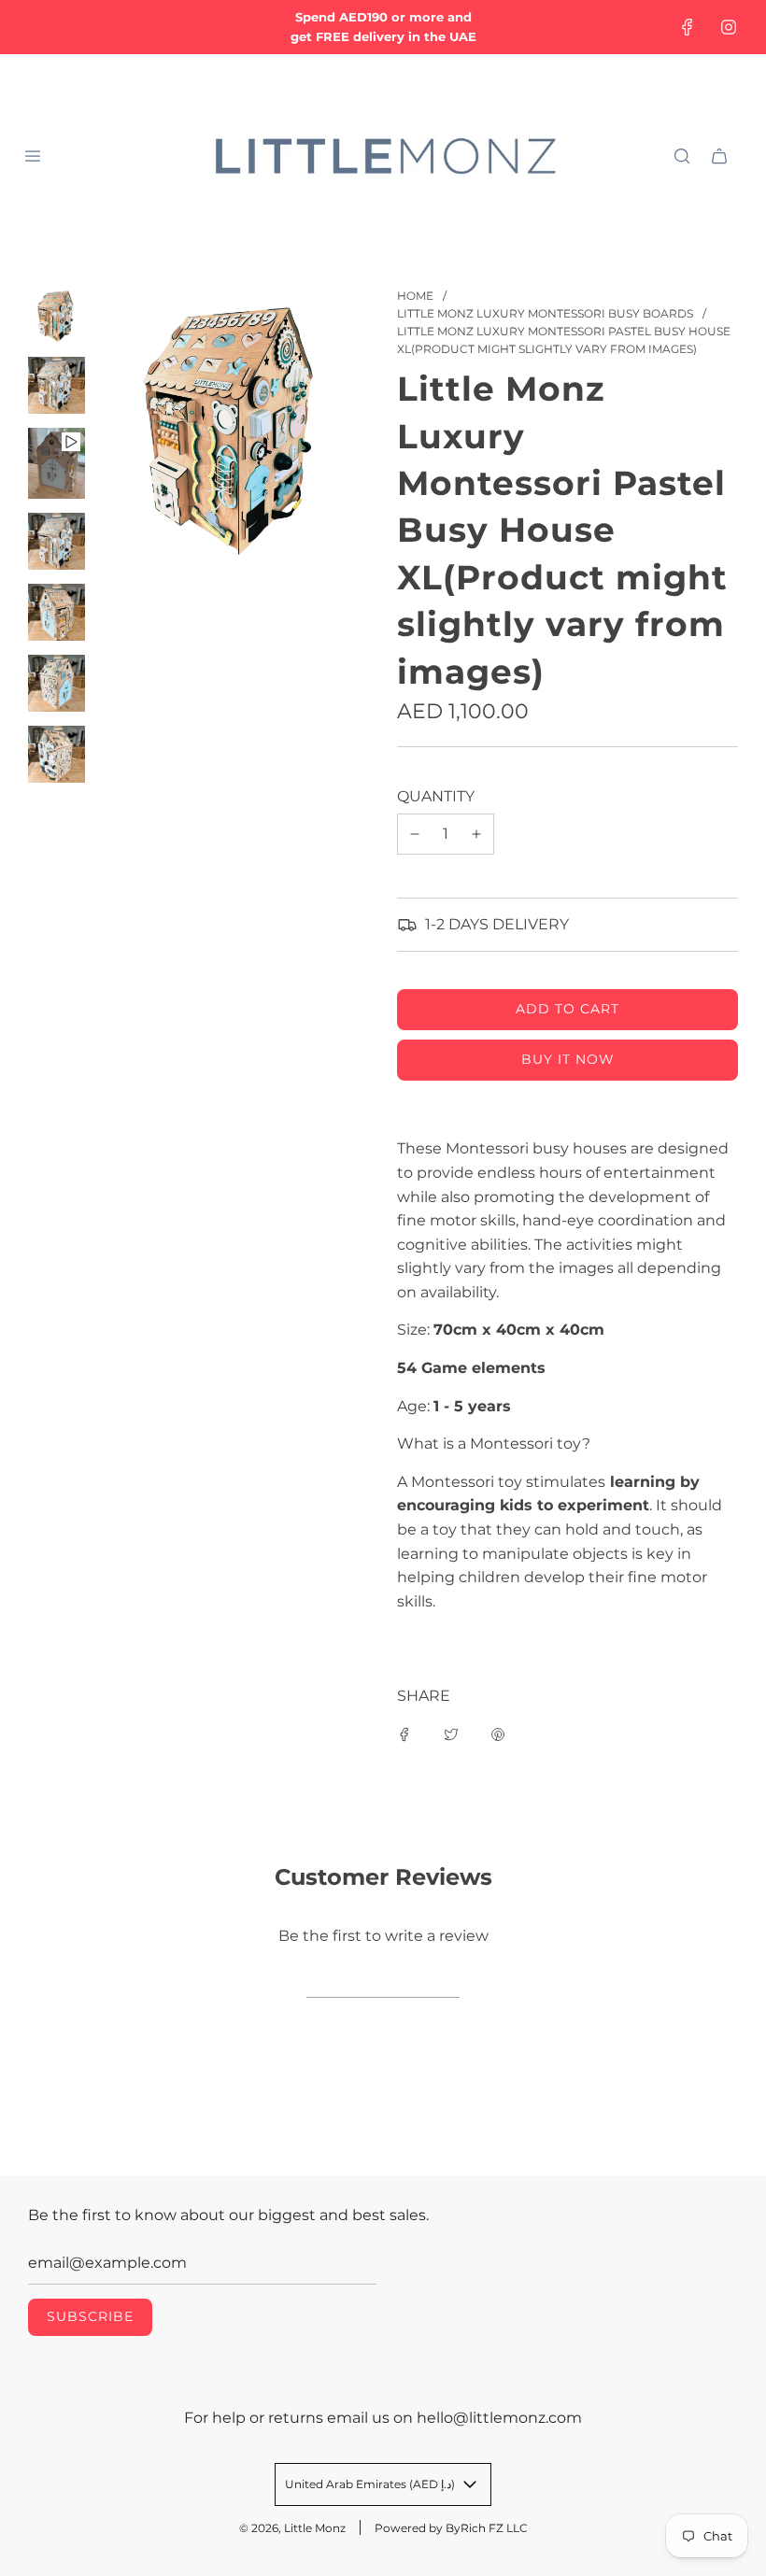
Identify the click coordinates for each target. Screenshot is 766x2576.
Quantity (436, 796)
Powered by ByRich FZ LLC (451, 2528)
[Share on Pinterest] (498, 1734)
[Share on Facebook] (404, 1734)
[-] (415, 834)
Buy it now (568, 1059)
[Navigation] (33, 156)
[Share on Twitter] (451, 1734)
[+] (476, 834)
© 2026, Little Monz (292, 2528)
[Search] (682, 156)
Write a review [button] (383, 1980)
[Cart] (719, 156)
